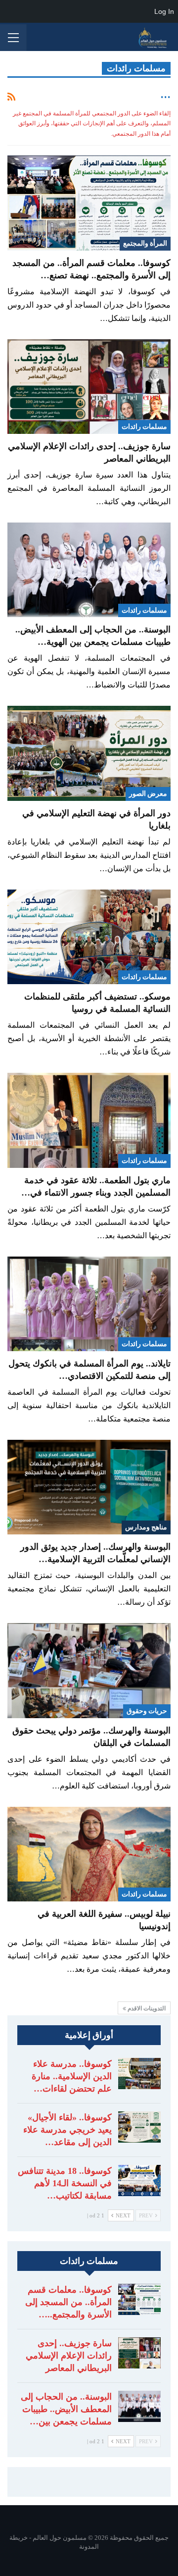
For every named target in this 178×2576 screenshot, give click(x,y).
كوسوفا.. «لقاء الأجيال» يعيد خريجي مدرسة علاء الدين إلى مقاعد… (67, 2130)
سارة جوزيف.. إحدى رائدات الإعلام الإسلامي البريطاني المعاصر (69, 2356)
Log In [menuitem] (164, 11)
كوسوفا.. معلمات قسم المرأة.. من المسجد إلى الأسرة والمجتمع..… (68, 2302)
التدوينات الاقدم (146, 2008)
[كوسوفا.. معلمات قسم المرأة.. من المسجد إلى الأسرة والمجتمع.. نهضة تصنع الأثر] (89, 203)
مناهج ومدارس (146, 1527)
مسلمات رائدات (144, 427)
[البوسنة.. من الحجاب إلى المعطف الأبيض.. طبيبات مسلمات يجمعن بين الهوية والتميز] (89, 570)
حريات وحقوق (147, 1711)
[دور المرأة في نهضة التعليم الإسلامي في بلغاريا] (89, 753)
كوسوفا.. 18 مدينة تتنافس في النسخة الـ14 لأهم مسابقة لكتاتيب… (65, 2183)
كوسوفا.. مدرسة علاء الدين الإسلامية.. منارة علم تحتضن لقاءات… (72, 2076)
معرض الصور (148, 794)
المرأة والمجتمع (145, 243)
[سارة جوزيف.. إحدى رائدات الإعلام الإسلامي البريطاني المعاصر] (89, 387)
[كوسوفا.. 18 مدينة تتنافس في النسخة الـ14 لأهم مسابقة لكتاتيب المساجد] (139, 2181)
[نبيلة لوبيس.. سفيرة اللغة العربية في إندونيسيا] (89, 1854)
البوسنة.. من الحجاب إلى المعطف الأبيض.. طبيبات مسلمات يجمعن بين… (66, 2409)
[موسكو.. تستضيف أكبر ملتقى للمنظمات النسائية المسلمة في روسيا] (89, 937)
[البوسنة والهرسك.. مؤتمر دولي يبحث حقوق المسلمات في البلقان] (89, 1670)
